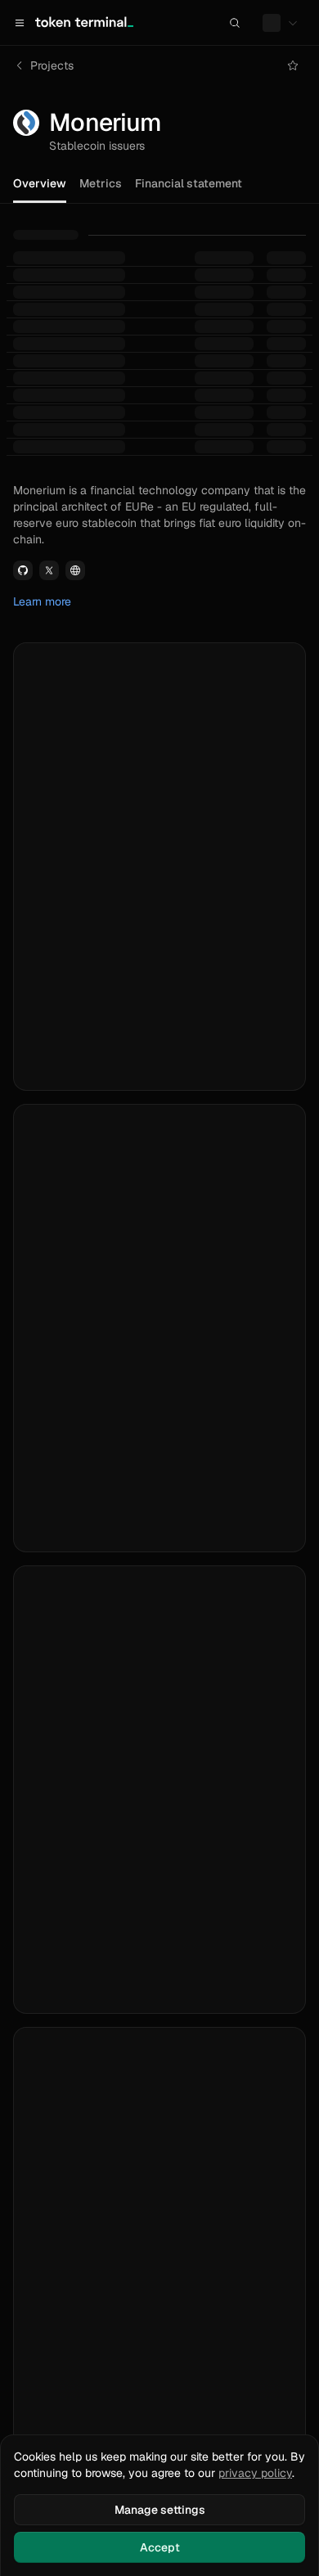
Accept (160, 2547)
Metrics (101, 183)
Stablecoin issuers (97, 146)
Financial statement (189, 183)
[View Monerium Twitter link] (49, 570)
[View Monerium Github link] (23, 570)
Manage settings (160, 2510)
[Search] (235, 23)
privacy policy (255, 2473)
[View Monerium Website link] (75, 570)
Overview (40, 183)
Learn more (42, 601)
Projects (52, 65)
